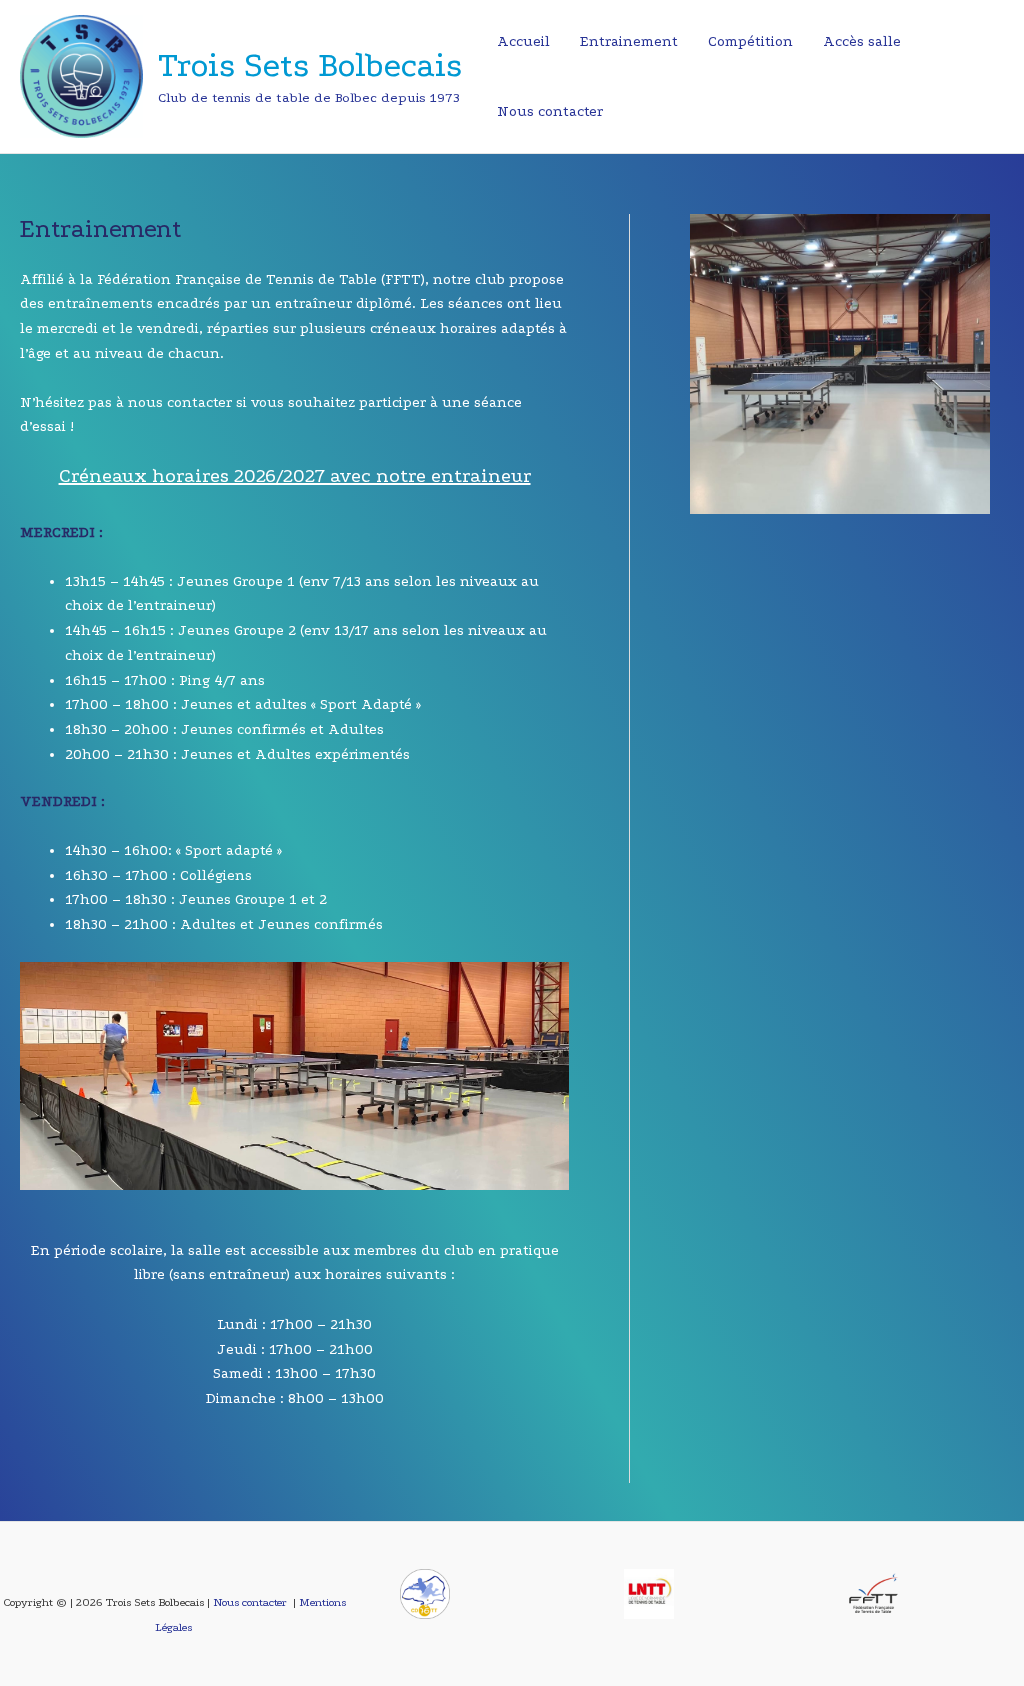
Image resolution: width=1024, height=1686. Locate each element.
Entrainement (629, 41)
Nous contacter (550, 111)
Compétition (750, 41)
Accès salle (862, 41)
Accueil (523, 41)
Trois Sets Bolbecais (310, 65)
